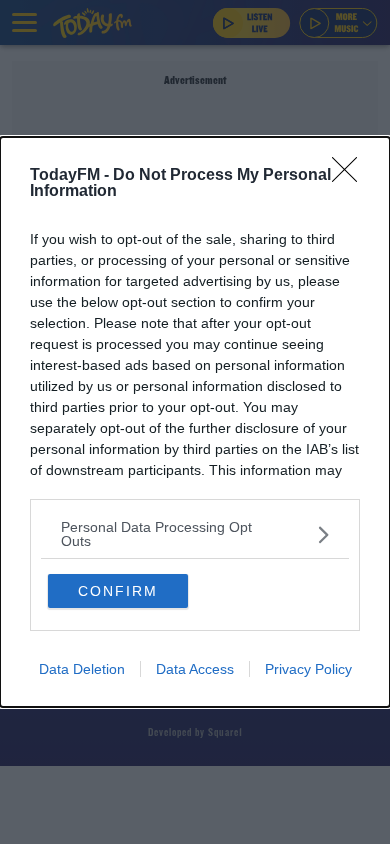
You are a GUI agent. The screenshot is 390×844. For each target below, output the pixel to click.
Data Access (195, 669)
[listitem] (195, 534)
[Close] (351, 176)
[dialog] (195, 422)
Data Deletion (82, 669)
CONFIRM (118, 591)
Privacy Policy (308, 669)
